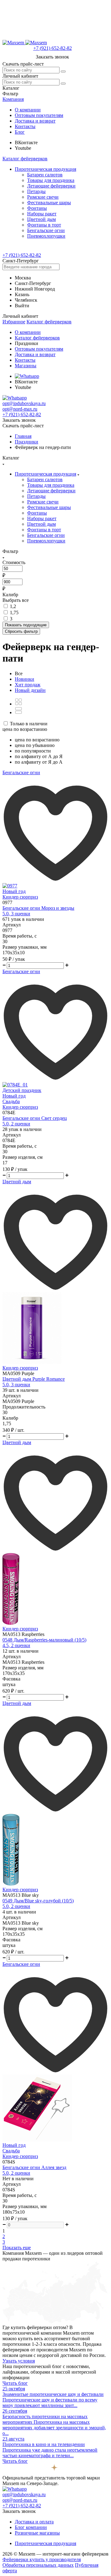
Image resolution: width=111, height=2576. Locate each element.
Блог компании (31, 2527)
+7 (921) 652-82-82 (53, 48)
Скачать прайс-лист (23, 64)
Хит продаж (28, 685)
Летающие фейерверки (51, 186)
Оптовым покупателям (39, 115)
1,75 (14, 613)
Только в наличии (29, 724)
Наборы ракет (42, 214)
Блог (20, 132)
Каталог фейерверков (25, 159)
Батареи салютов (45, 175)
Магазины (26, 366)
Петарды (36, 191)
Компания (13, 99)
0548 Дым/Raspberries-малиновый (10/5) (44, 1640)
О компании (28, 110)
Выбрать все (16, 600)
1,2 (13, 606)
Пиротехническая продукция (45, 169)
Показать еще (17, 2248)
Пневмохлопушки (46, 236)
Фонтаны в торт (44, 225)
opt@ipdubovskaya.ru (24, 403)
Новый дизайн (30, 690)
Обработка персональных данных (38, 2565)
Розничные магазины (37, 2533)
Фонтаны (37, 208)
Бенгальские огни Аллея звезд (34, 2167)
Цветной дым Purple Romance (34, 1379)
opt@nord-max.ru (20, 409)
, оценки (16, 914)
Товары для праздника (51, 180)
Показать (26, 625)
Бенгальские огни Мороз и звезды (38, 908)
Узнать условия (19, 2361)
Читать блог (15, 2383)
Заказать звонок (52, 57)
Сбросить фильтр (21, 631)
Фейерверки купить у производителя (42, 2559)
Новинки (25, 679)
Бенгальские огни (46, 230)
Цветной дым (41, 219)
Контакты (25, 126)
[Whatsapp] (27, 376)
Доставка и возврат (35, 121)
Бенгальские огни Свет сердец (35, 1118)
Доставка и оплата (34, 2522)
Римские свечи (43, 197)
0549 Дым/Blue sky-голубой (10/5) (38, 1901)
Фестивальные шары (49, 203)
